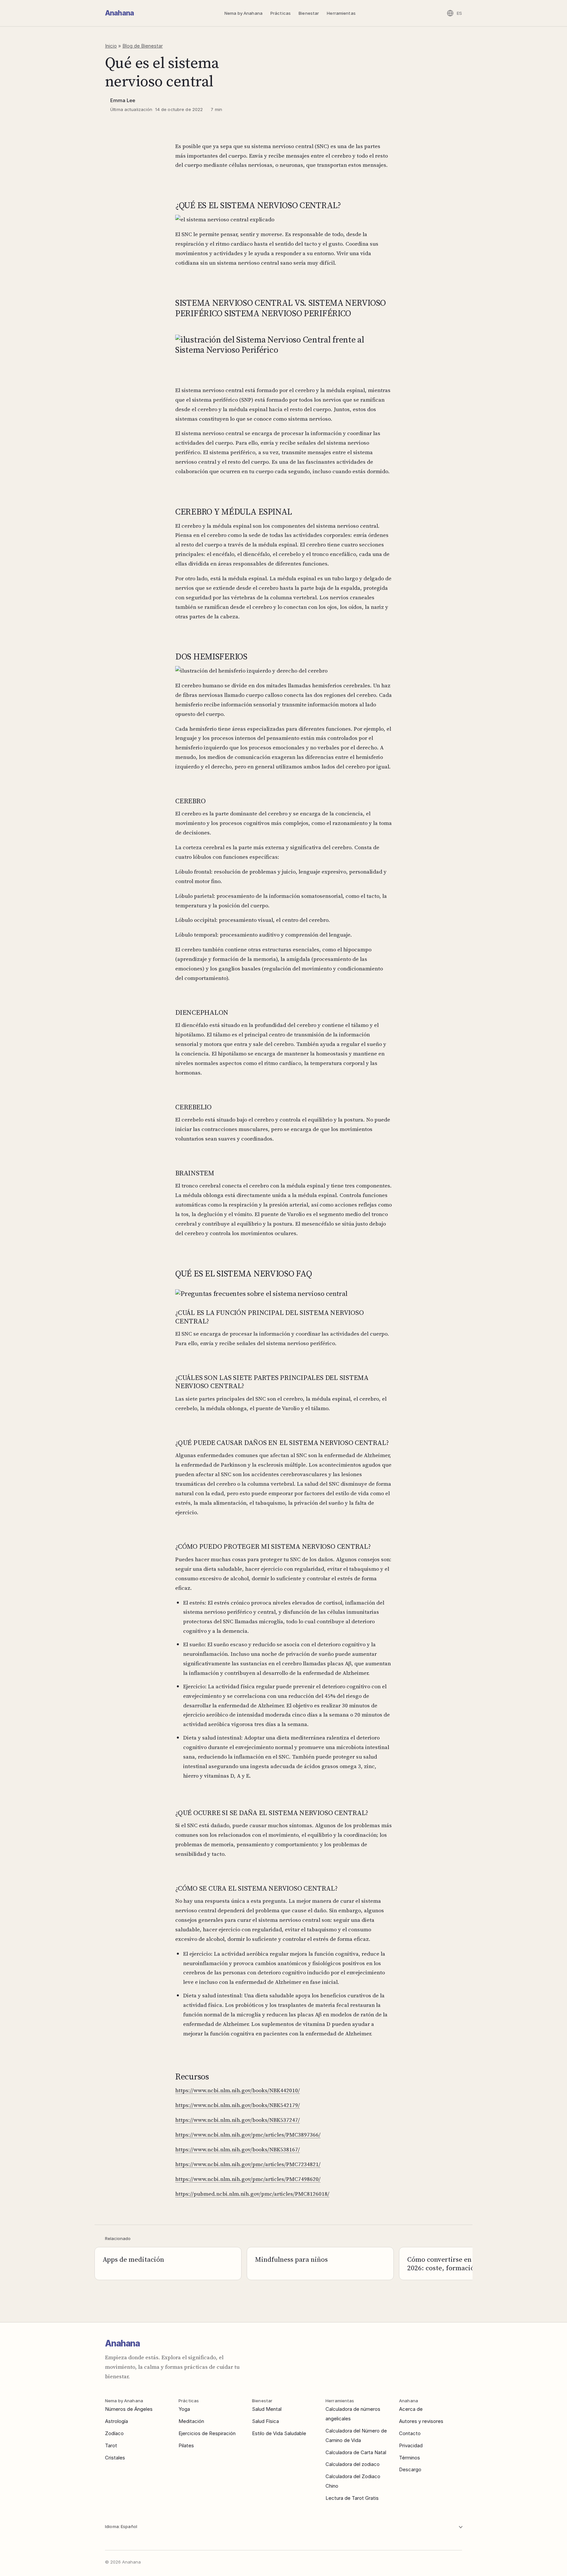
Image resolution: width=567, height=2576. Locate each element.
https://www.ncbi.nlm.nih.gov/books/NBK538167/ (238, 2149)
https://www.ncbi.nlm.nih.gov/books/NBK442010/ (238, 2090)
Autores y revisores (421, 2421)
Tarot (111, 2445)
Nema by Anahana (243, 13)
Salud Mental (267, 2409)
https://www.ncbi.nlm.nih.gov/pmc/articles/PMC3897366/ (248, 2135)
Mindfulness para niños (291, 2259)
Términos (409, 2458)
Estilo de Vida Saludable (279, 2433)
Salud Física (265, 2421)
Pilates (186, 2445)
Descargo (410, 2469)
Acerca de (411, 2409)
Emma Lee (123, 100)
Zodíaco (114, 2433)
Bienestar (309, 13)
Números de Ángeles (129, 2409)
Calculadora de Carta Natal (356, 2452)
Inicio (111, 46)
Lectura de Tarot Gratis (352, 2498)
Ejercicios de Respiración (207, 2433)
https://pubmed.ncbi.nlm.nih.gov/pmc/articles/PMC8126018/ (252, 2194)
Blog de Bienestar (143, 46)
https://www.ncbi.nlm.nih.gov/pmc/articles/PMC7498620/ (248, 2179)
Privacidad (411, 2445)
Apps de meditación (133, 2259)
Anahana (119, 13)
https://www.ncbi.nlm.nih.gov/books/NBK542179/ (238, 2105)
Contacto (410, 2433)
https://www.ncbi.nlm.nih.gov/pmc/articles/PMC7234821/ (248, 2164)
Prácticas (281, 13)
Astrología (116, 2421)
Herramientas (341, 13)
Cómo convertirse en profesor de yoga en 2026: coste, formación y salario (471, 2264)
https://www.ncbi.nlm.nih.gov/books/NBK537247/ (238, 2120)
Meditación (191, 2421)
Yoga (184, 2409)
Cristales (115, 2458)
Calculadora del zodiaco (353, 2464)
